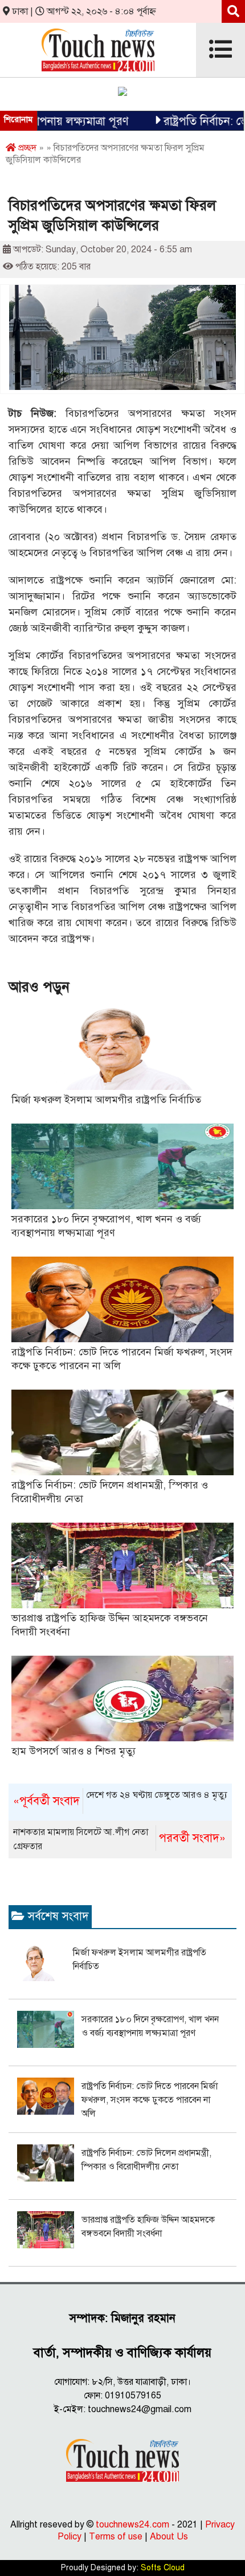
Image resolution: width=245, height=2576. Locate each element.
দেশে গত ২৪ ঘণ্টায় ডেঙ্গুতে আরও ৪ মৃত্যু (120, 1799)
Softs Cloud (163, 2568)
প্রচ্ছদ (26, 148)
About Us (169, 2537)
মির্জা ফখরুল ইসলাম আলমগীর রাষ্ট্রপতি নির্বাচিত (106, 1100)
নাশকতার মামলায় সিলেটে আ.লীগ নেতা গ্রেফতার (119, 1839)
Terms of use (116, 2537)
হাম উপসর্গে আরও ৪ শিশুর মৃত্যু (73, 1751)
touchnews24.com (132, 2525)
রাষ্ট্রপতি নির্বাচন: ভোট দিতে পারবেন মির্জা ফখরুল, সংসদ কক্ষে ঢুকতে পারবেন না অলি (150, 2100)
